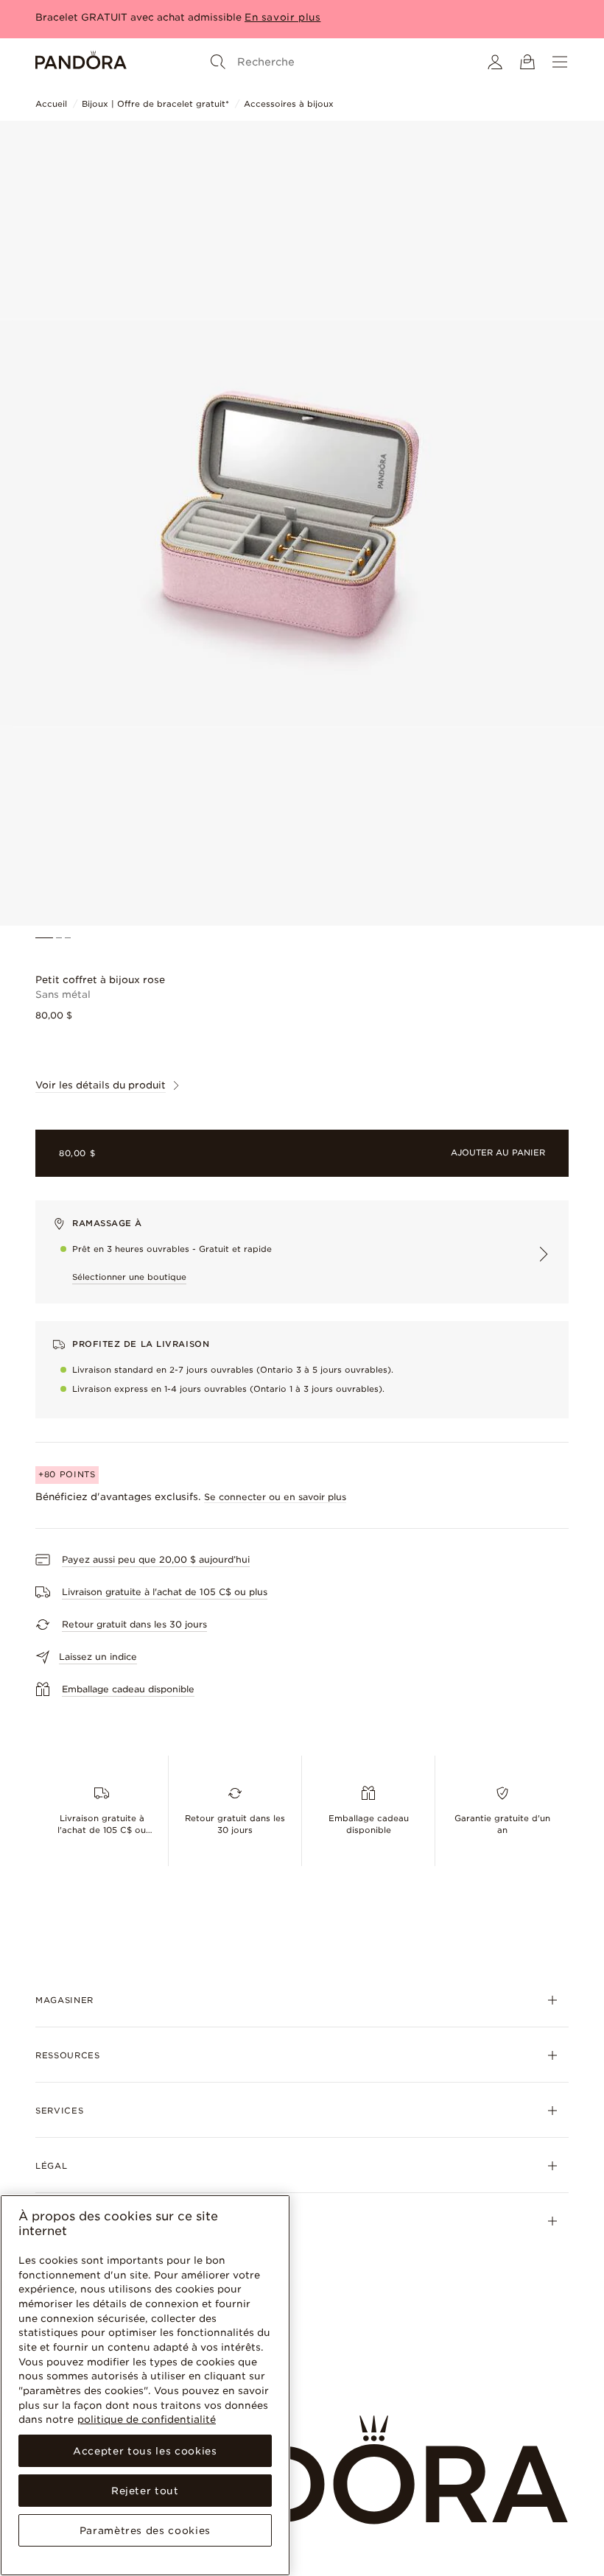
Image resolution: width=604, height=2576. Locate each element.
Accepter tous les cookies (145, 2451)
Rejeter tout (145, 2491)
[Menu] (560, 62)
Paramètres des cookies (145, 2530)
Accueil (51, 104)
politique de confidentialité (147, 2419)
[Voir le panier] (527, 62)
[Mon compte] (495, 62)
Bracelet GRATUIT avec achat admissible (138, 17)
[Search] (218, 62)
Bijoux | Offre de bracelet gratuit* (155, 104)
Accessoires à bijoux (289, 104)
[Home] (81, 62)
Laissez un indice (98, 1657)
